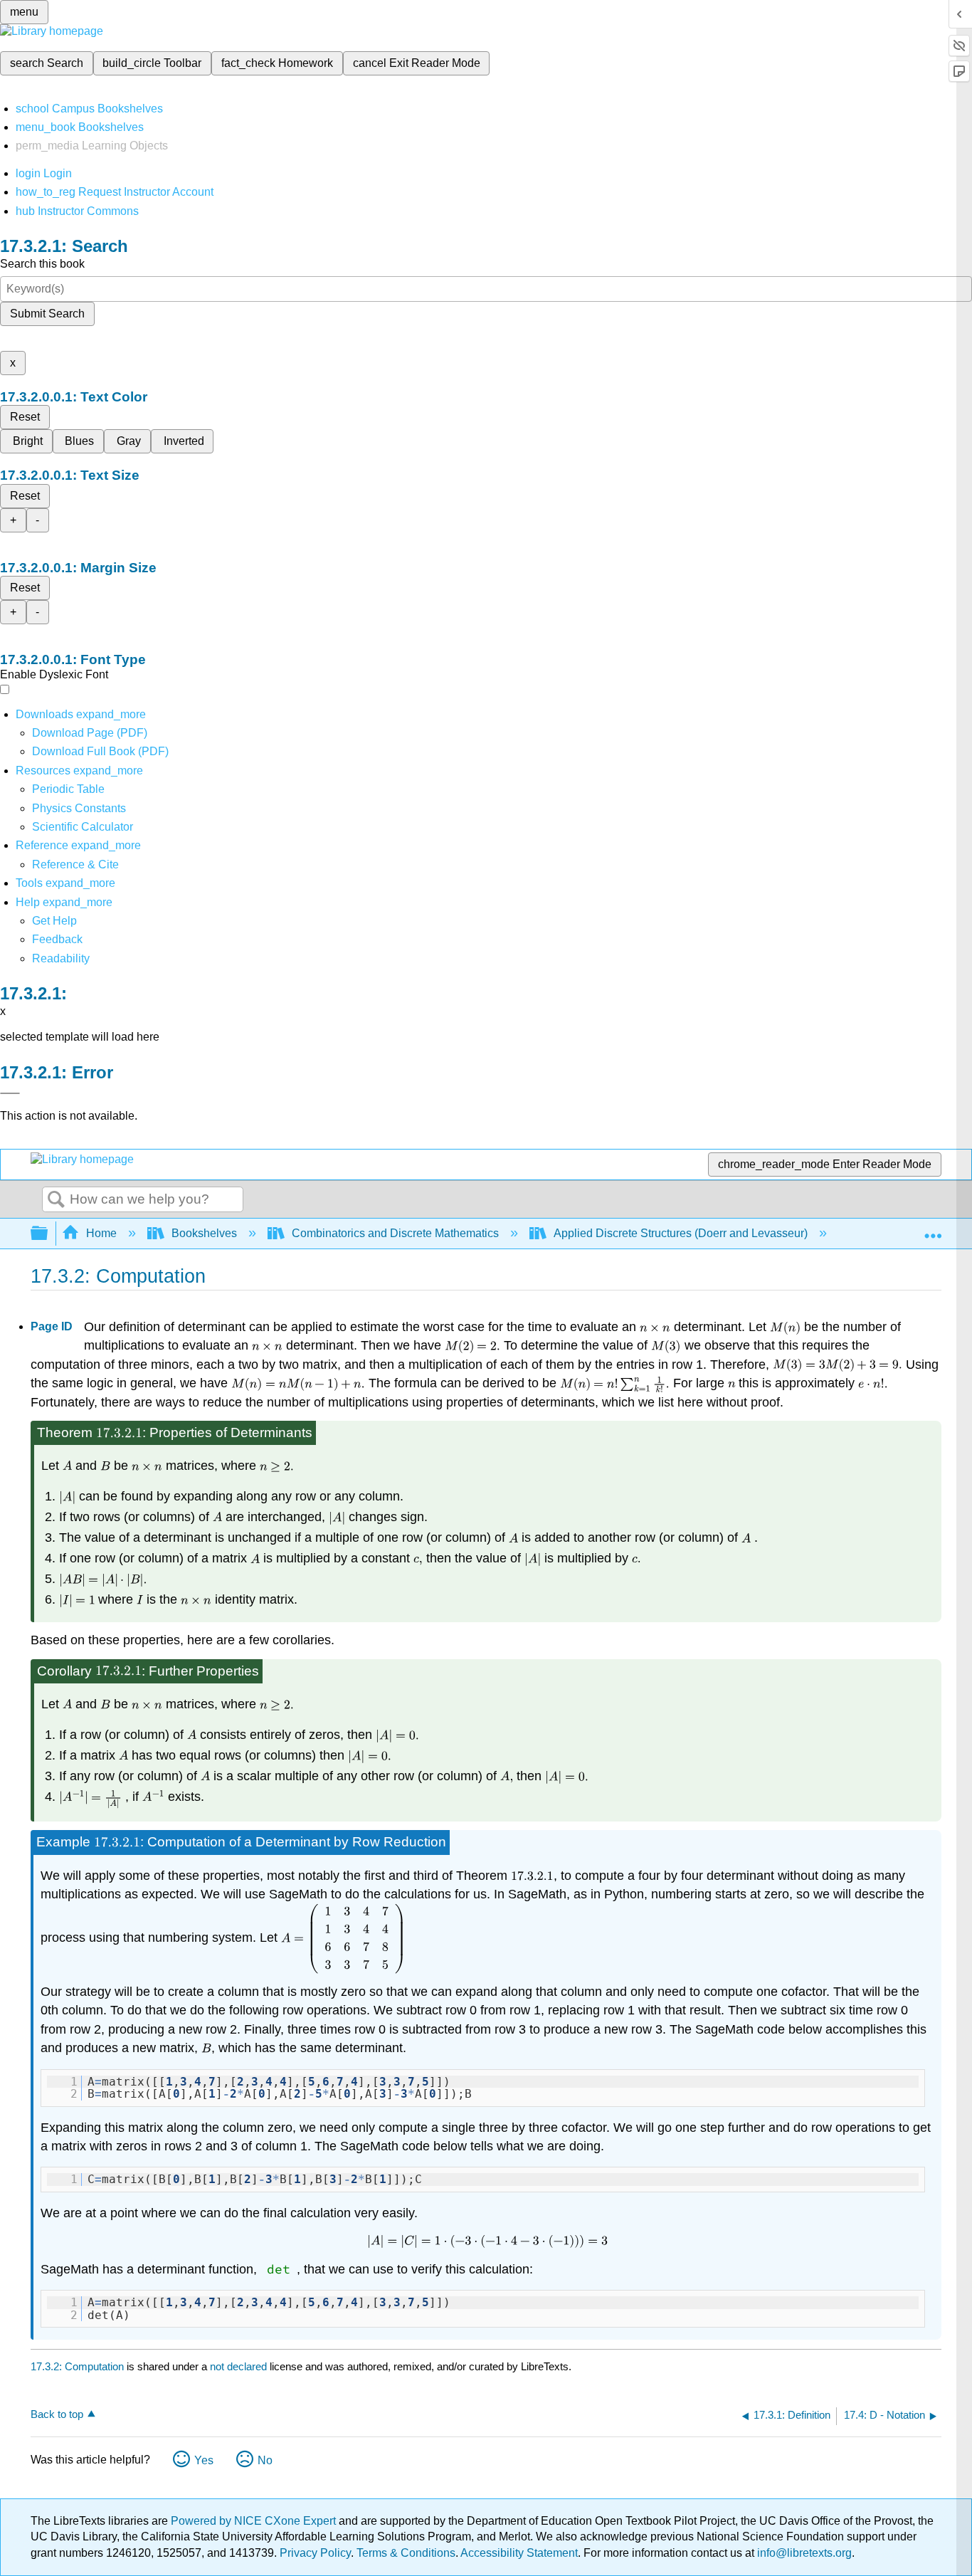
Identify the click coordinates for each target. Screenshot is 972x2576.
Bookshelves (204, 1233)
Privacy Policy (315, 2553)
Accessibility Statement (519, 2553)
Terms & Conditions (406, 2553)
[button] (57, 939)
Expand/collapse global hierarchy (48, 1234)
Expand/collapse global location (933, 1229)
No (265, 2460)
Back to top (57, 2414)
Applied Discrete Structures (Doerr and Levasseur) (681, 1233)
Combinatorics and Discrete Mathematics (395, 1233)
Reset (25, 417)
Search (56, 1200)
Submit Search (47, 314)
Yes (204, 2460)
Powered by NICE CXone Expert (255, 2521)
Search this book (42, 264)
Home (101, 1233)
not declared (240, 2366)
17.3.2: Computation (77, 2366)
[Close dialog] (10, 1093)
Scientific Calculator (83, 827)
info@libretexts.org (803, 2553)
